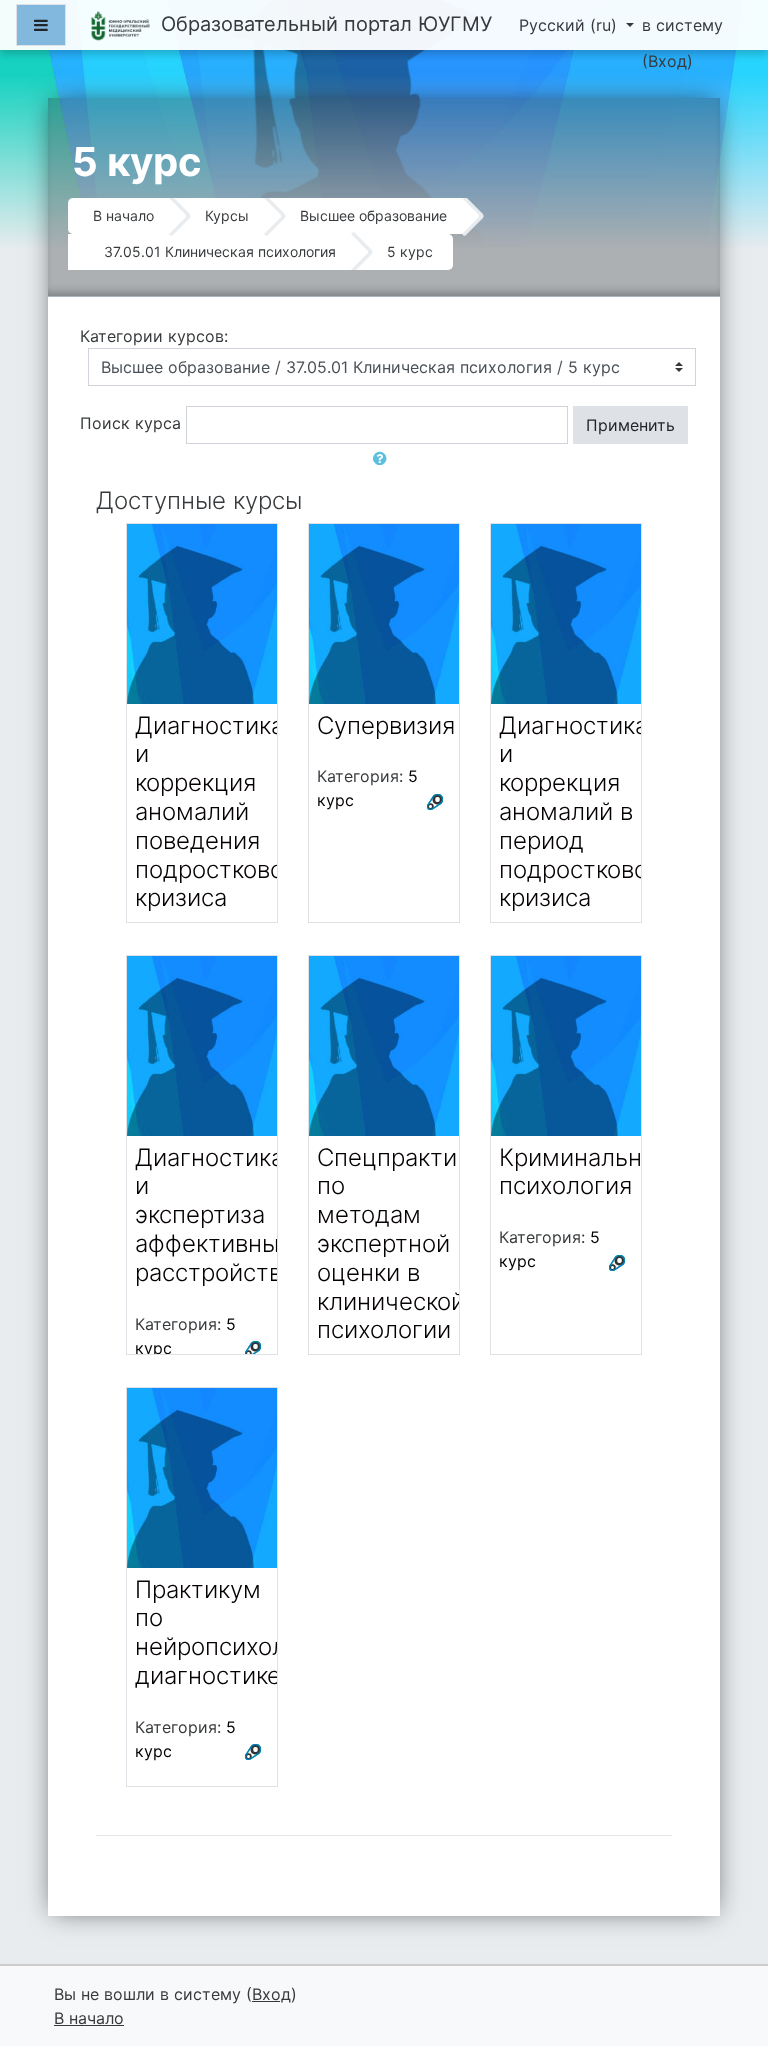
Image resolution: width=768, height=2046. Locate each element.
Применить (630, 425)
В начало (123, 215)
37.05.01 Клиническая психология (220, 251)
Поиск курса (130, 423)
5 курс (410, 251)
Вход (667, 61)
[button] (384, 458)
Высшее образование (373, 215)
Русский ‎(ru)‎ (570, 25)
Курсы (227, 215)
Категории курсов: (154, 336)
